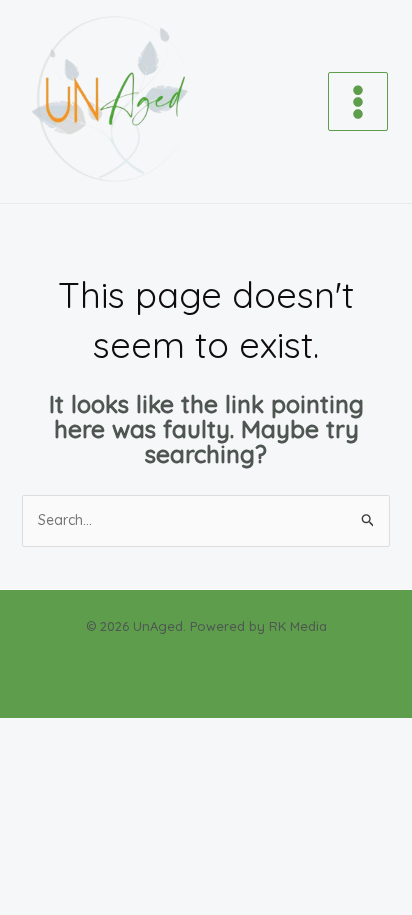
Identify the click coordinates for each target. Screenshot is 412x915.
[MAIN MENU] (358, 102)
